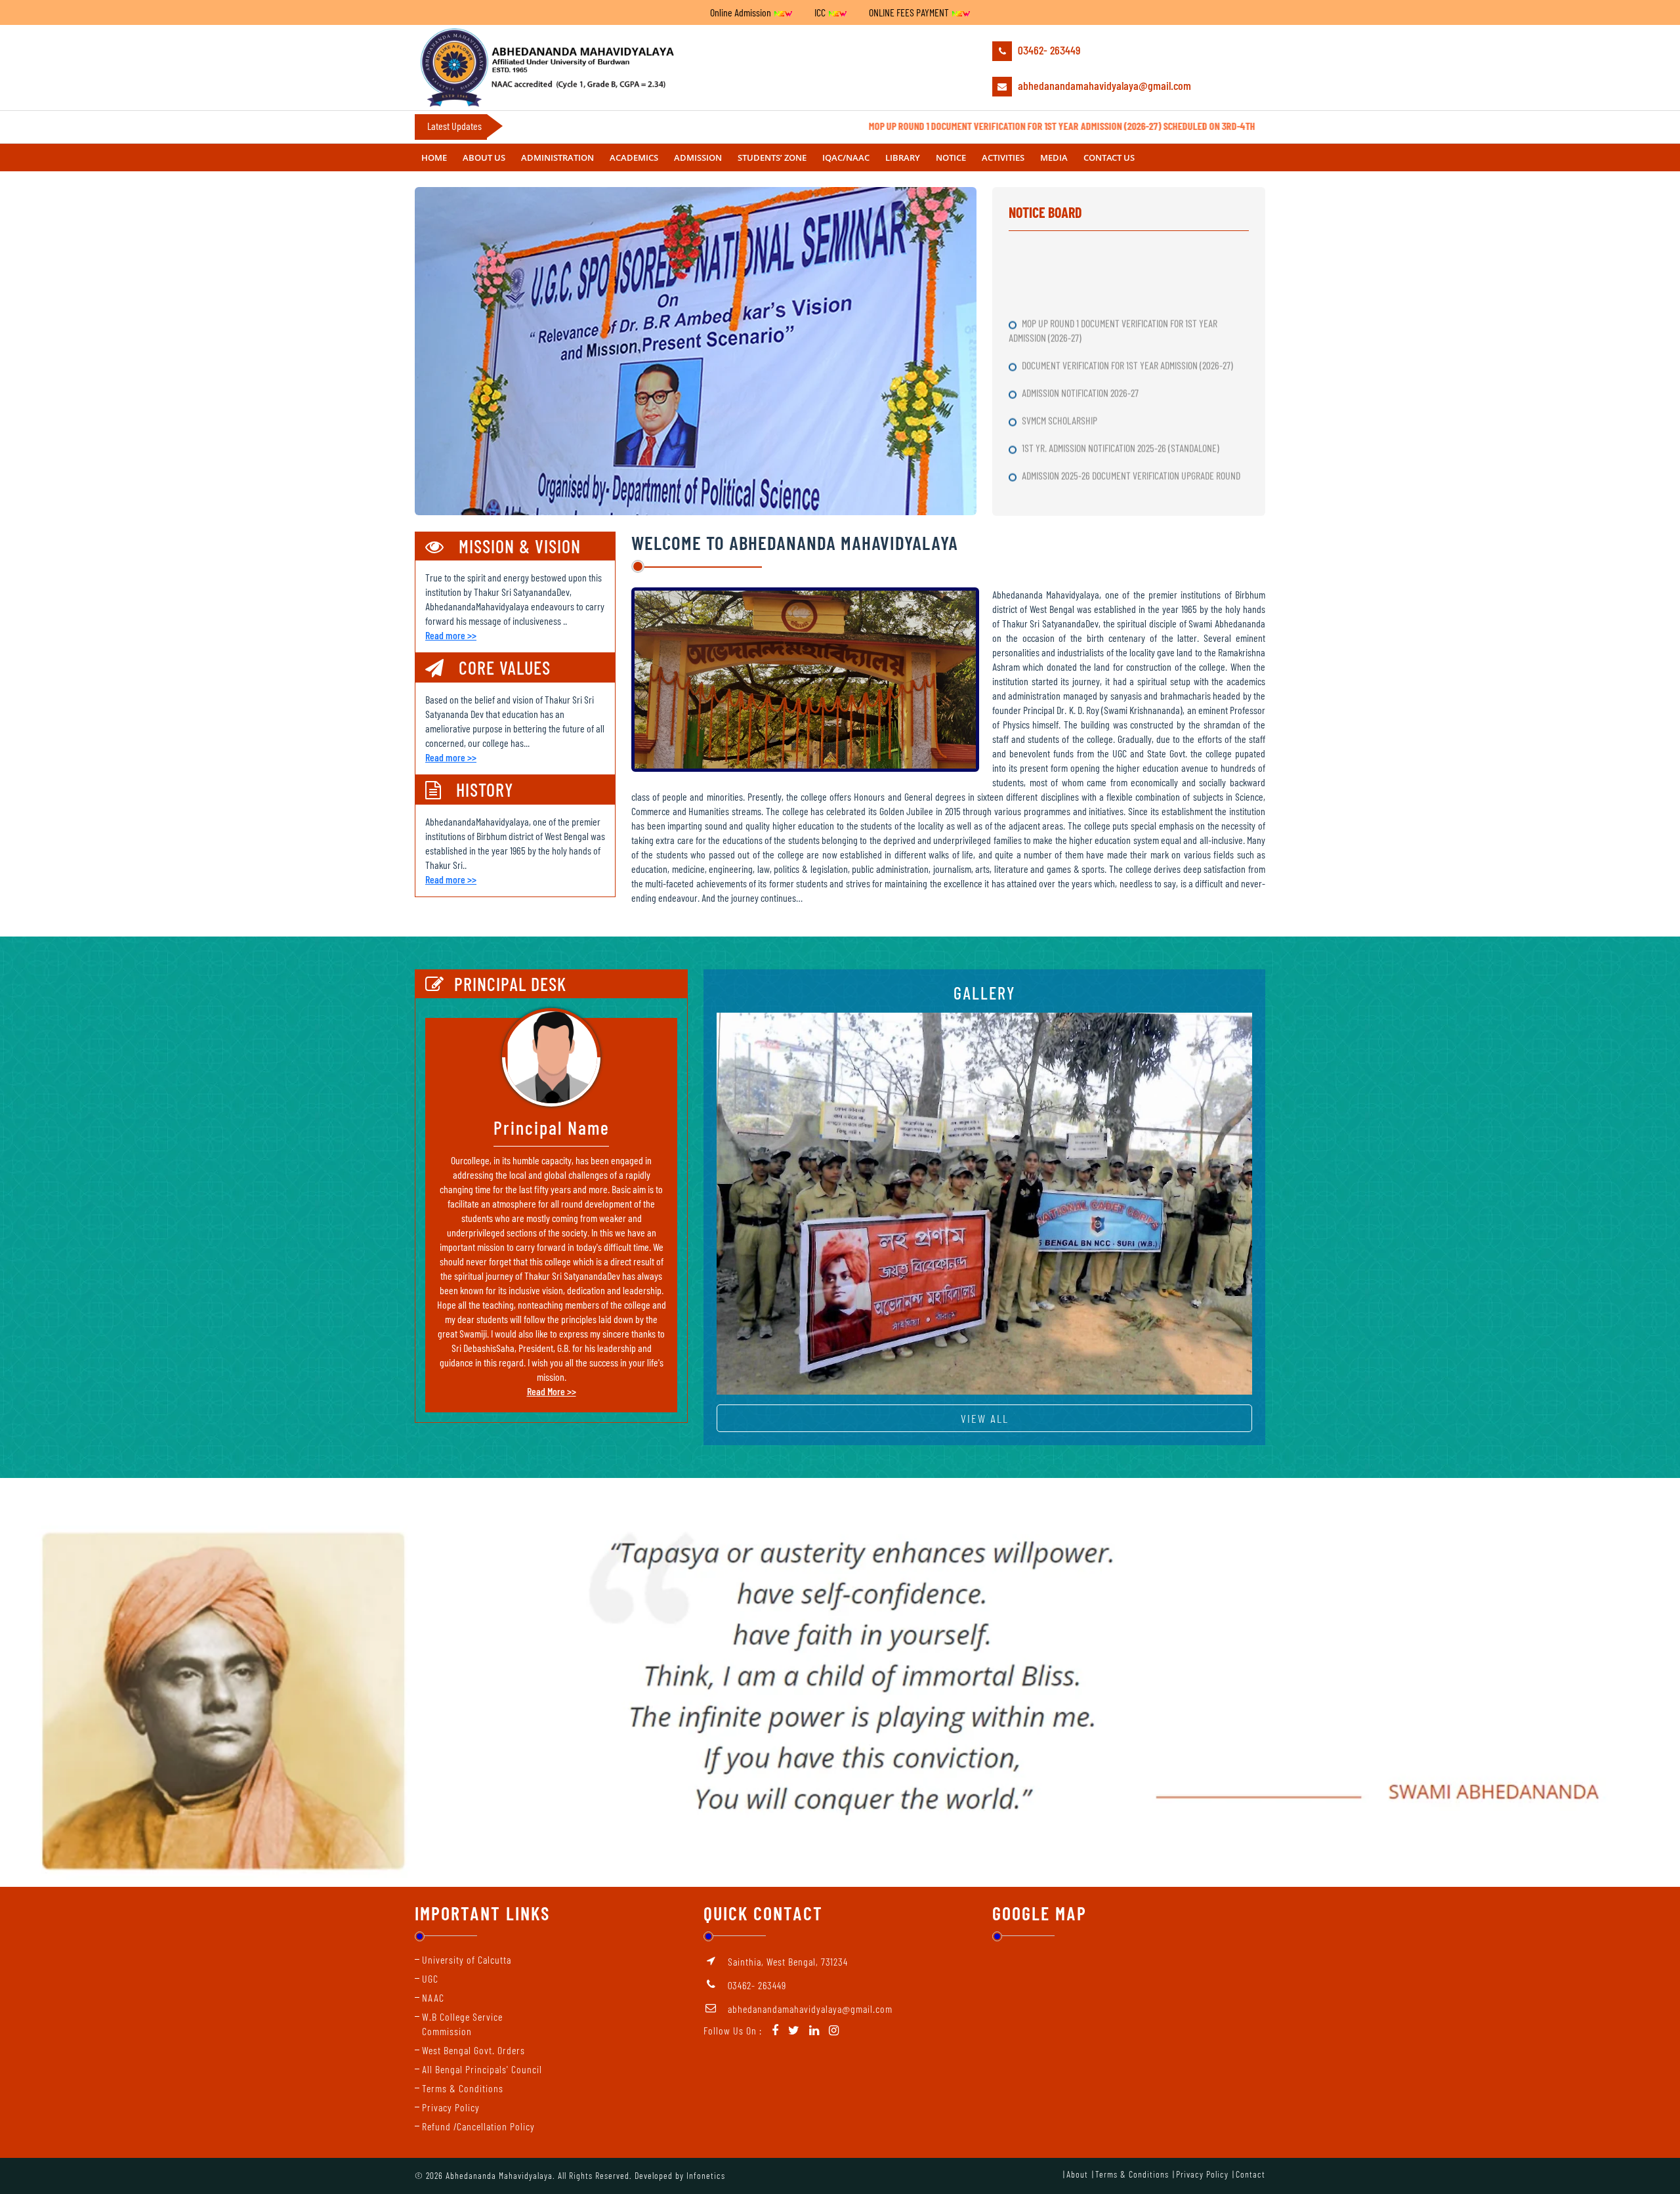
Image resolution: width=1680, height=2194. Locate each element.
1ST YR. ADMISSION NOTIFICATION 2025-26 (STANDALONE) (1122, 357)
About (1077, 2174)
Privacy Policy (451, 2107)
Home (434, 158)
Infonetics (706, 2175)
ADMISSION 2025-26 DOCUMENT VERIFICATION (1102, 495)
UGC (430, 1978)
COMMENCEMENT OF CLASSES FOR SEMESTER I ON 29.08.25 (1125, 439)
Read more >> (451, 635)
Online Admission (742, 12)
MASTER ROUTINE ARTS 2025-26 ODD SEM (1095, 412)
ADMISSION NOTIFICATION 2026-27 (1081, 302)
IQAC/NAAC (846, 158)
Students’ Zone (772, 158)
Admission (698, 158)
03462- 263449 (1048, 50)
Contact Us (1109, 158)
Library (903, 158)
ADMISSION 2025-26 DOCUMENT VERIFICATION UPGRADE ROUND (1132, 384)
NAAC (433, 1997)
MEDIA (1054, 158)
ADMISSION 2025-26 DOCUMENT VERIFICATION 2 (1104, 467)
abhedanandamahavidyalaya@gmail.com (1103, 85)
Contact (1250, 2174)
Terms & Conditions (463, 2088)
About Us (484, 158)
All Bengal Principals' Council (482, 2069)
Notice (951, 158)
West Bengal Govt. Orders (473, 2050)
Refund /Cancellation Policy (478, 2126)
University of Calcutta (467, 1959)
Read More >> (552, 1391)
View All (985, 1418)
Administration (557, 158)
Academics (634, 158)
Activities (1003, 158)
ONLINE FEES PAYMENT (910, 12)
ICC (821, 12)
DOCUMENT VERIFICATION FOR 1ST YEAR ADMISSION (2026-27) (1128, 274)
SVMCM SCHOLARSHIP (1060, 329)
